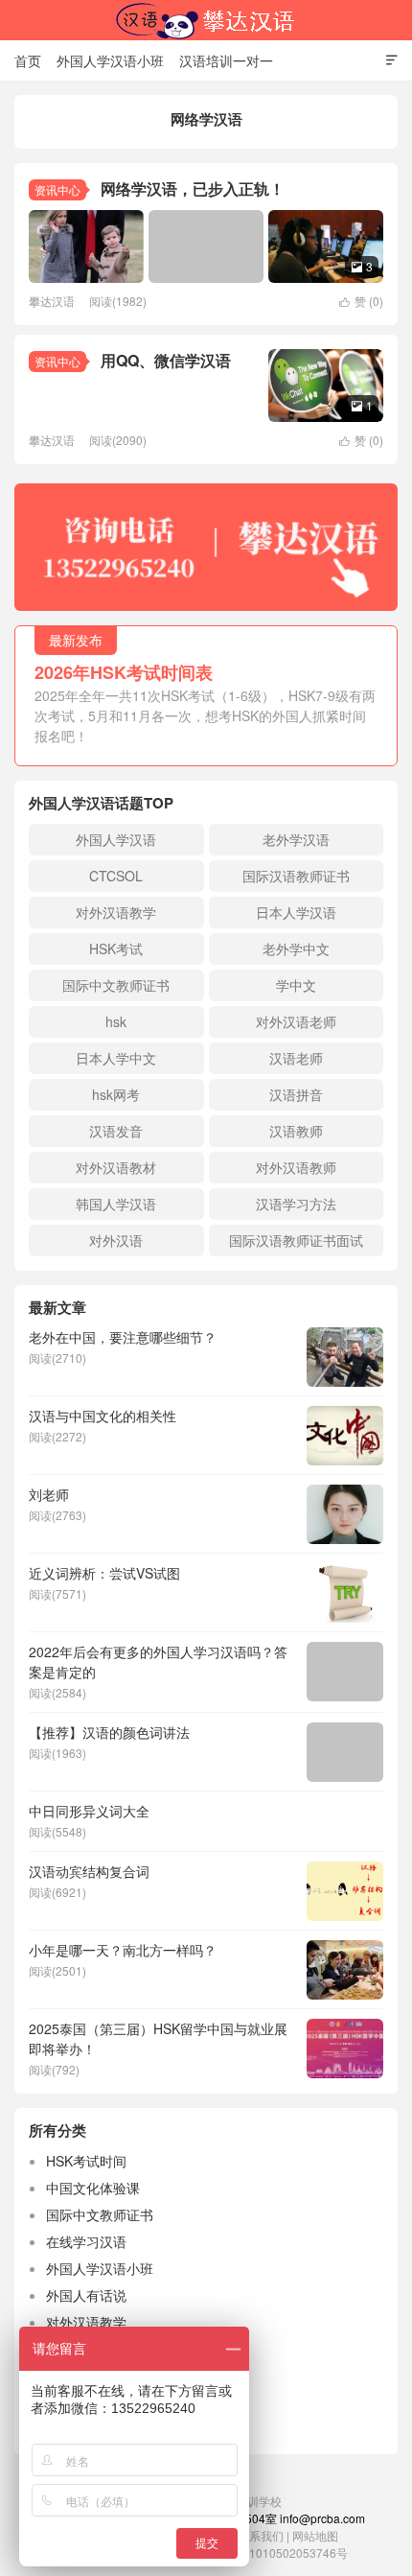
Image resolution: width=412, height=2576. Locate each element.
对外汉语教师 (296, 1167)
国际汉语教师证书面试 (296, 1240)
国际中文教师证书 (116, 985)
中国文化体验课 (93, 2188)
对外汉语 (116, 1240)
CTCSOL (116, 876)
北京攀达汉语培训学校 (206, 20)
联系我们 (262, 2535)
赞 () (361, 301)
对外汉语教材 (116, 1167)
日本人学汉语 (296, 912)
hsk (116, 1021)
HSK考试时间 (86, 2161)
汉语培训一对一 (226, 60)
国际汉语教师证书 (296, 876)
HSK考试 (116, 948)
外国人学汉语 (116, 839)
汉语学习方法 (296, 1204)
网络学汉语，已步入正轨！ (193, 188)
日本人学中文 (116, 1058)
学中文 (296, 985)
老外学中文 (296, 948)
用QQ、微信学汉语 (166, 360)
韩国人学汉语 (116, 1204)
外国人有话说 (86, 2295)
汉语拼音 (296, 1094)
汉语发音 (116, 1131)
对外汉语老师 (296, 1021)
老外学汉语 (296, 839)
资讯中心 (57, 189)
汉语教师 (296, 1131)
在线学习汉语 (86, 2241)
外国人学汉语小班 (110, 60)
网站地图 (315, 2535)
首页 (28, 60)
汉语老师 (296, 1058)
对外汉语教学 (116, 912)
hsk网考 (116, 1094)
